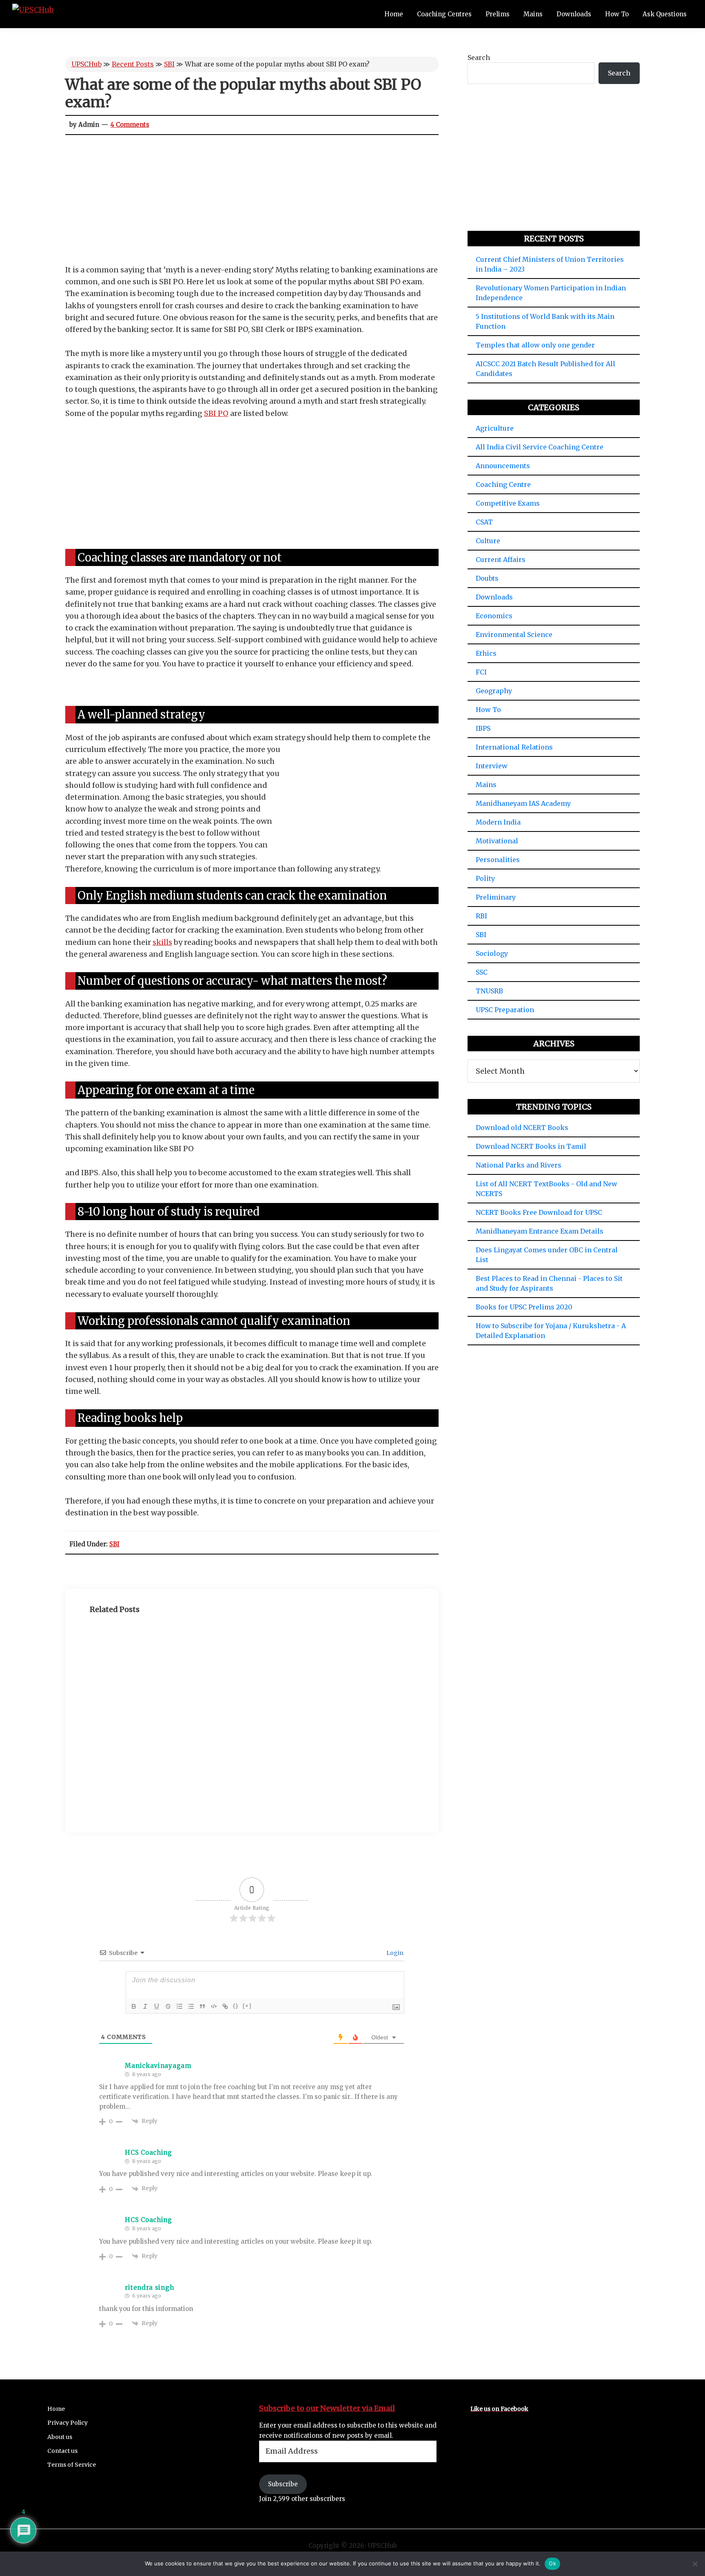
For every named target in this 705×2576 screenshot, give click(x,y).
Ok (552, 2563)
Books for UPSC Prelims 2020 (524, 1307)
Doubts (487, 578)
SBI (169, 64)
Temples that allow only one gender (535, 345)
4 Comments (130, 125)
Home (56, 2409)
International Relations (514, 747)
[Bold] (134, 2006)
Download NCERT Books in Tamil (531, 1146)
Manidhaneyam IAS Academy (523, 803)
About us (60, 2437)
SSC (482, 972)
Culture (488, 541)
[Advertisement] (252, 203)
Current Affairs (501, 559)
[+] (247, 2006)
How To (488, 710)
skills (162, 942)
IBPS (483, 728)
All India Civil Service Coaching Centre (540, 447)
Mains (486, 785)
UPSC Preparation (505, 1010)
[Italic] (145, 2006)
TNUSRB (489, 991)
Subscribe (283, 2484)
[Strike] (168, 2006)
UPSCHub (86, 64)
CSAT (484, 522)
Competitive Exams (508, 503)
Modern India (498, 822)
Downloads (494, 597)
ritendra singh (149, 2287)
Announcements (503, 466)
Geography (494, 691)
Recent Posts (133, 64)
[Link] (225, 2006)
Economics (494, 616)
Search (479, 57)
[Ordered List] (180, 2006)
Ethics (486, 653)
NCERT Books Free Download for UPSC (539, 1212)
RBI (481, 916)
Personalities (498, 860)
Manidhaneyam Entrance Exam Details (540, 1231)
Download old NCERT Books (522, 1128)
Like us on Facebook (499, 2409)
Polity (485, 878)
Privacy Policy (68, 2423)
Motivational (497, 841)
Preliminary (496, 897)
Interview (492, 766)
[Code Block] (214, 2006)
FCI (481, 672)
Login (394, 1953)
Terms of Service (72, 2465)
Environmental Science (514, 635)
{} (236, 2006)
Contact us (62, 2451)
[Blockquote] (202, 2006)
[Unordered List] (191, 2006)
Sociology (492, 953)
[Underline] (157, 2006)
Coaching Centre (503, 484)
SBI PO (216, 413)
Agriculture (495, 428)
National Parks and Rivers (519, 1165)
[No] (695, 2564)
